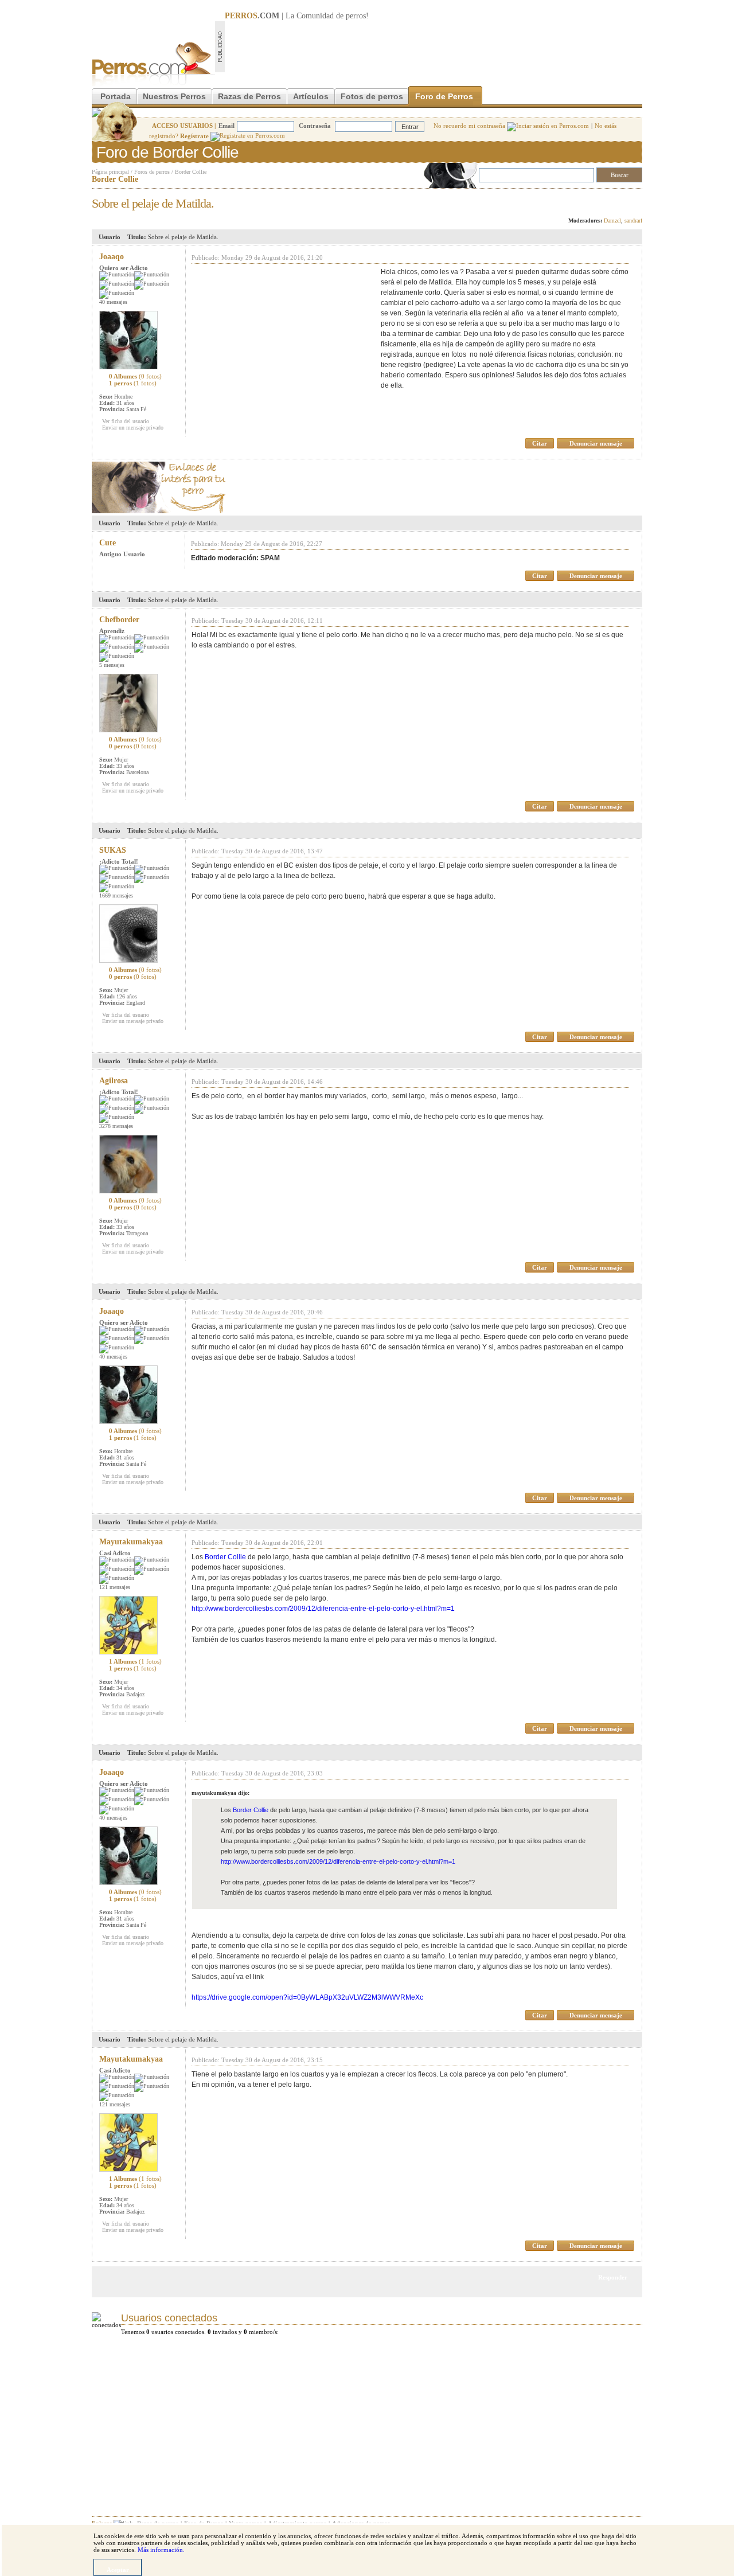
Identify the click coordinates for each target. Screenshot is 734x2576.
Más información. (161, 2550)
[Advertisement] (434, 46)
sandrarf (633, 220)
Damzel (612, 220)
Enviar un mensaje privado (133, 428)
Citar (540, 443)
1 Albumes (135, 1661)
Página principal (110, 172)
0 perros (133, 746)
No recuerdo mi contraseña (470, 126)
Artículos (311, 96)
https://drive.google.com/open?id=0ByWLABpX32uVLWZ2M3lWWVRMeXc (307, 1997)
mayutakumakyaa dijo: (220, 1793)
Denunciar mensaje (596, 443)
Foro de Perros (444, 96)
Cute (108, 543)
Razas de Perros (249, 96)
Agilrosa (114, 1081)
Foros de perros (152, 172)
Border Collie (191, 172)
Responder (618, 200)
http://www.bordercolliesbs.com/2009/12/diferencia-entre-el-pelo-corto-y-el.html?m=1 (323, 1609)
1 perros (133, 383)
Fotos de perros (372, 96)
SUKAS (113, 850)
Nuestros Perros (174, 96)
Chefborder (119, 620)
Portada (116, 96)
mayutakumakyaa (131, 1542)
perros (356, 16)
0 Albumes (135, 376)
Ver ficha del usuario (126, 421)
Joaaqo (112, 257)
